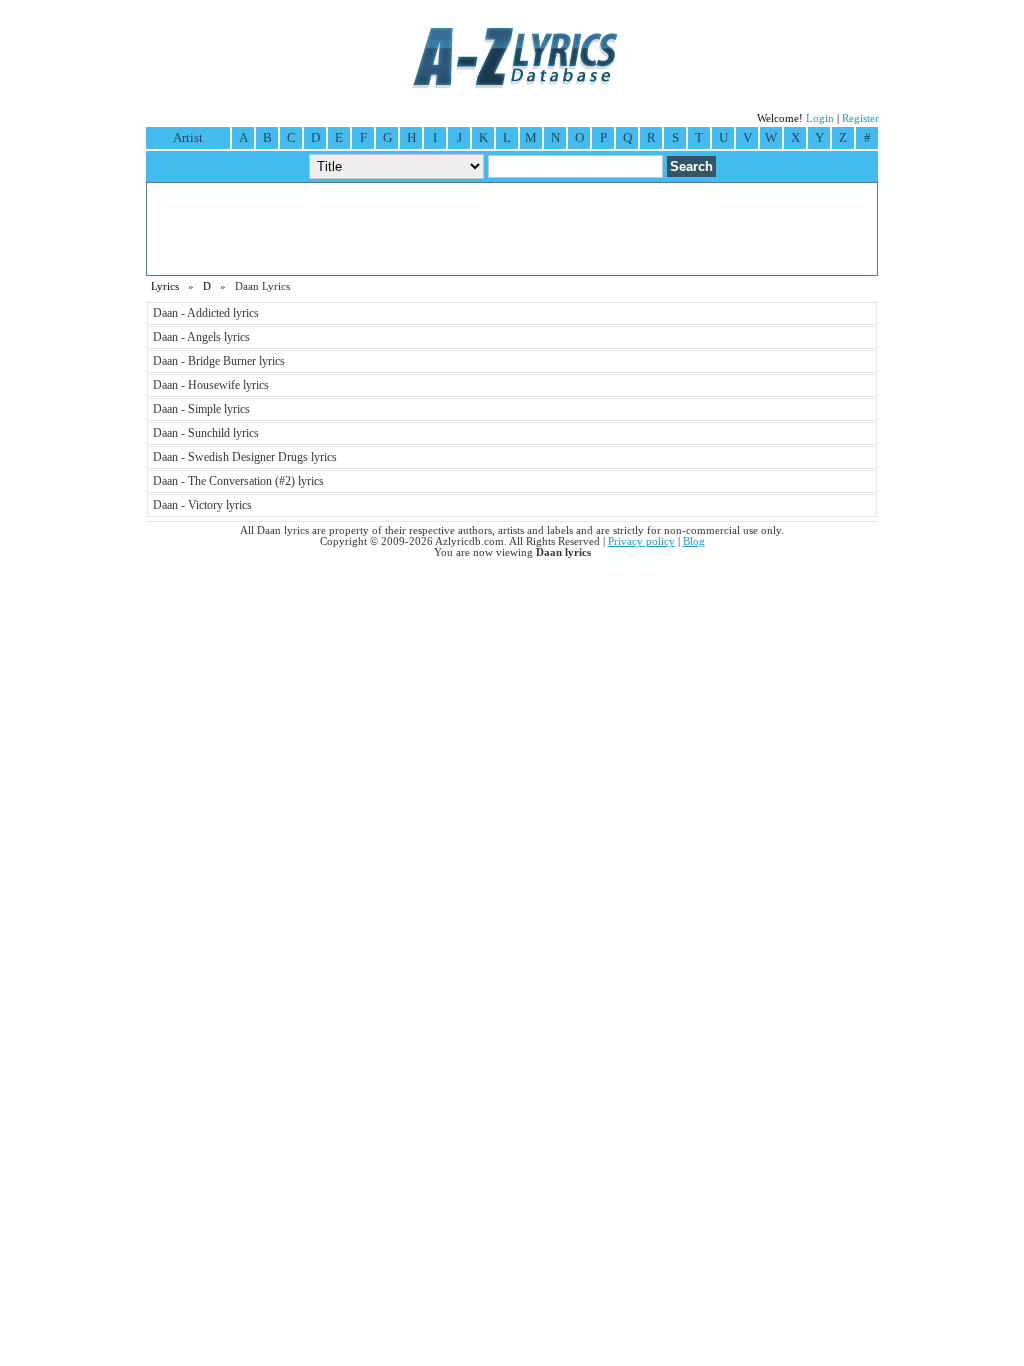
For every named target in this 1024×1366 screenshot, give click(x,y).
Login (820, 118)
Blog (694, 541)
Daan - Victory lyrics (202, 505)
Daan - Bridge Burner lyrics (219, 361)
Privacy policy (641, 541)
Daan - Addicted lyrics (206, 313)
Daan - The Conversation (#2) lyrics (238, 481)
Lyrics (165, 286)
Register (860, 118)
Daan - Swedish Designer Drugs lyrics (245, 457)
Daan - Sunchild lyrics (206, 433)
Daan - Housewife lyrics (211, 385)
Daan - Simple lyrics (201, 409)
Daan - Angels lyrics (201, 337)
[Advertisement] (512, 229)
